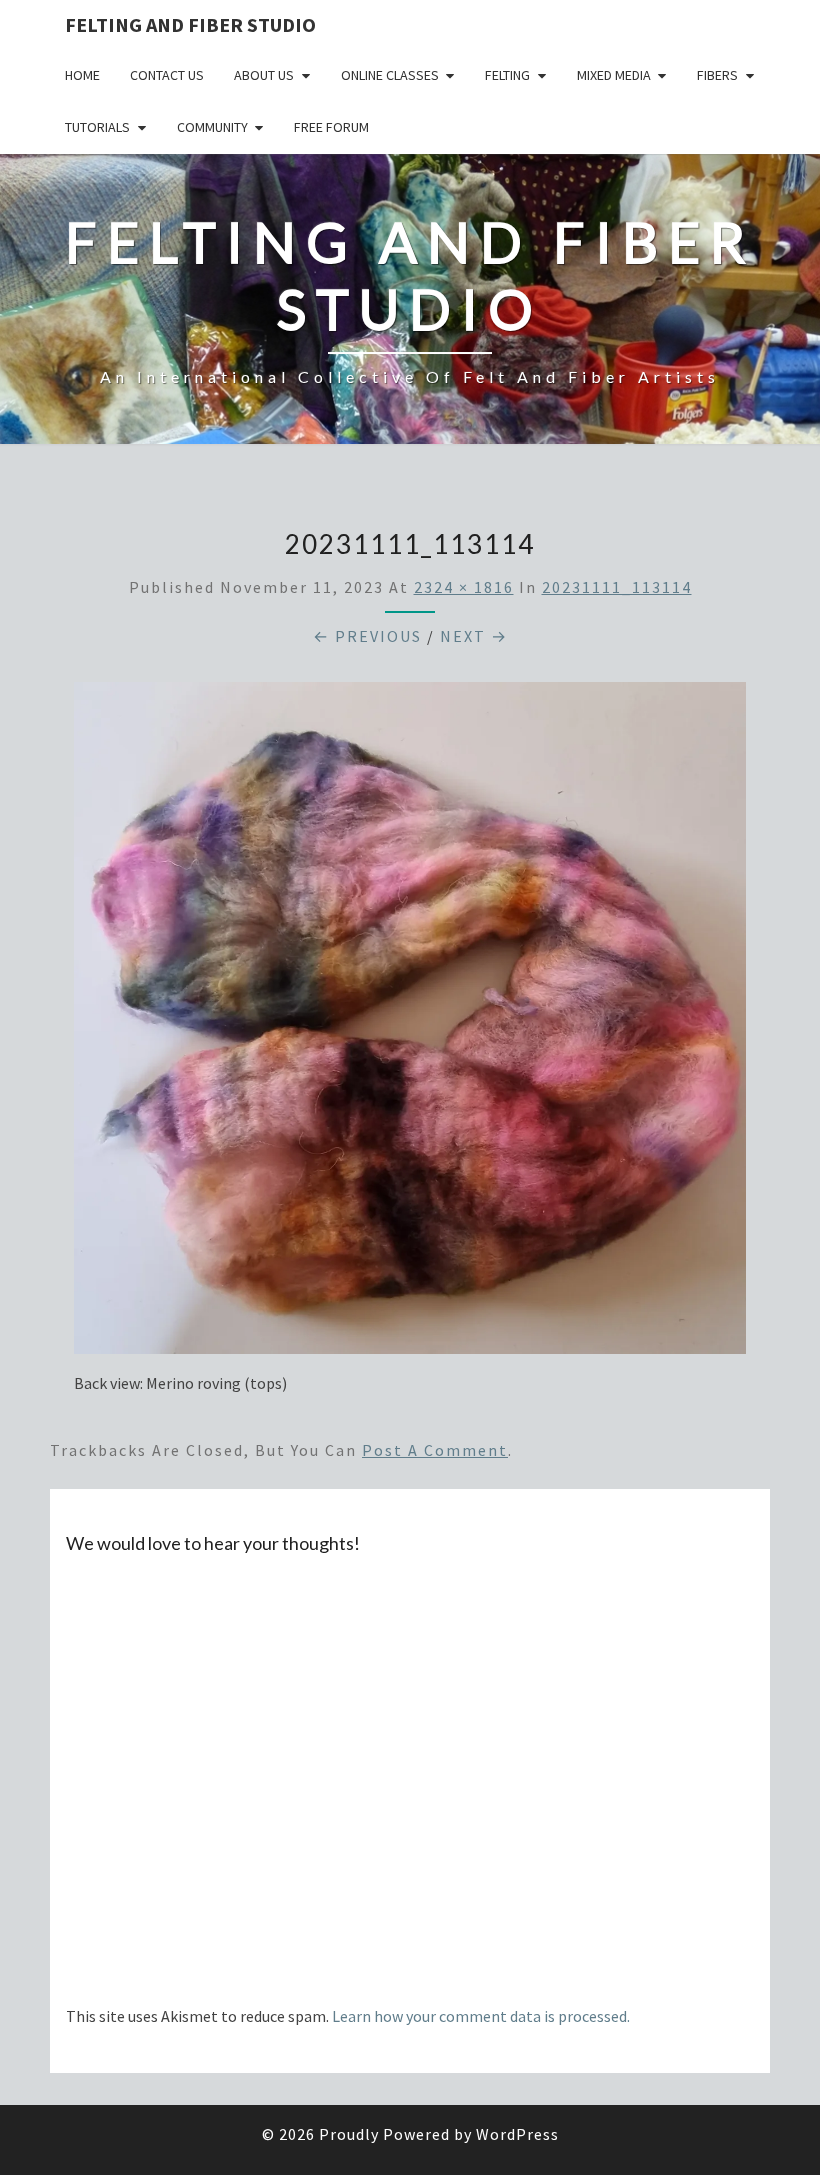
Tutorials (97, 127)
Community (212, 127)
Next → (474, 636)
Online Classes (390, 75)
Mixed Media (614, 75)
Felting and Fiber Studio (190, 24)
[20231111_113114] (410, 1024)
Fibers (717, 75)
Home (82, 75)
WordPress (517, 2134)
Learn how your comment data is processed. (481, 2016)
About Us (264, 75)
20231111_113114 (617, 587)
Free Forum (331, 127)
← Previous (367, 636)
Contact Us (167, 75)
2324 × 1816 (464, 587)
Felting (507, 75)
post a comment (435, 1450)
